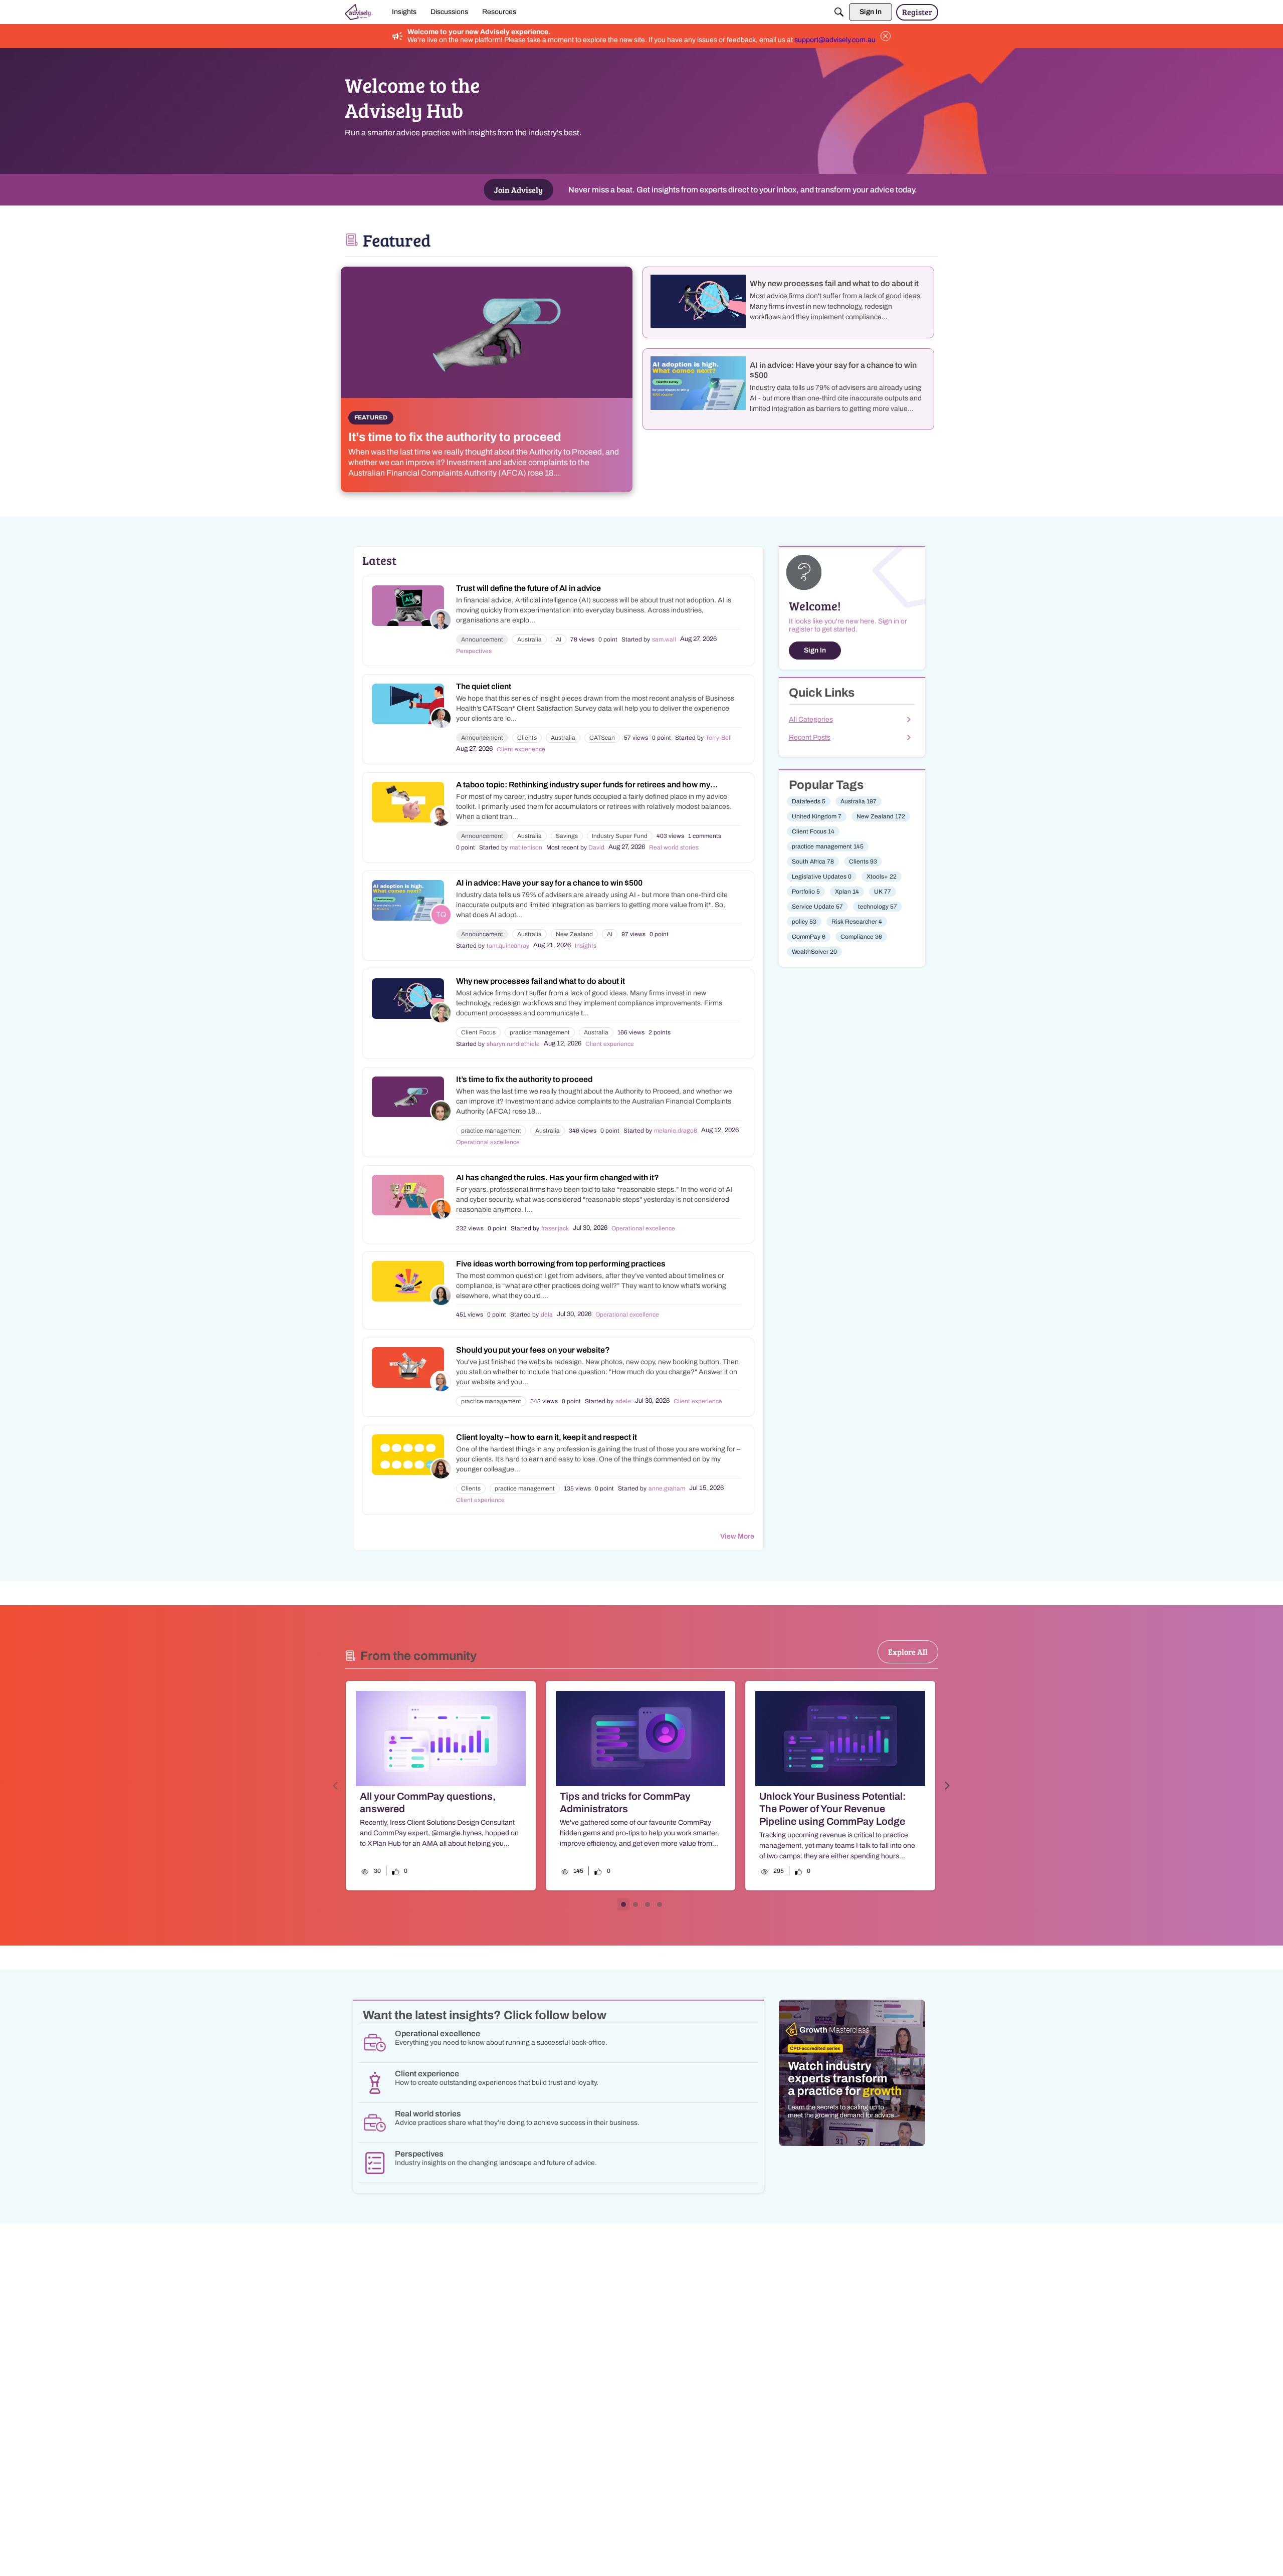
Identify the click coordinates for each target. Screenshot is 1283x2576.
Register (917, 12)
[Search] (839, 12)
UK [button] (883, 892)
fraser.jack (555, 1228)
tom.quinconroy (508, 946)
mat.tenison (526, 847)
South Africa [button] (813, 862)
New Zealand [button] (574, 934)
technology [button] (878, 907)
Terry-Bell (719, 738)
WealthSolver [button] (814, 952)
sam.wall (664, 639)
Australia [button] (529, 639)
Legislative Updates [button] (822, 877)
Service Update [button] (817, 907)
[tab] (623, 1904)
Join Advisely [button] (518, 190)
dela (547, 1315)
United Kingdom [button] (817, 816)
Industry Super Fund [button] (620, 836)
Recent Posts (810, 737)
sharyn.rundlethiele (513, 1044)
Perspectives (474, 651)
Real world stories (674, 847)
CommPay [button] (809, 937)
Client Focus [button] (478, 1032)
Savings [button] (567, 836)
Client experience (521, 749)
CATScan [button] (602, 738)
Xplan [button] (847, 892)
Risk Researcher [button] (857, 922)
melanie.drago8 (676, 1131)
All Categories (811, 719)
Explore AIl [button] (908, 1652)
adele (623, 1401)
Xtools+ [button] (882, 877)
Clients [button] (527, 738)
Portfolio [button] (806, 892)
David (596, 847)
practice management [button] (540, 1032)
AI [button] (559, 639)
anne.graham (667, 1488)
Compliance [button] (861, 937)
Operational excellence (488, 1142)
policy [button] (804, 922)
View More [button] (737, 1536)
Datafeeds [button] (809, 801)
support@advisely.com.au (835, 40)
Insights (586, 946)
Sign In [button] (815, 650)
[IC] (359, 12)
